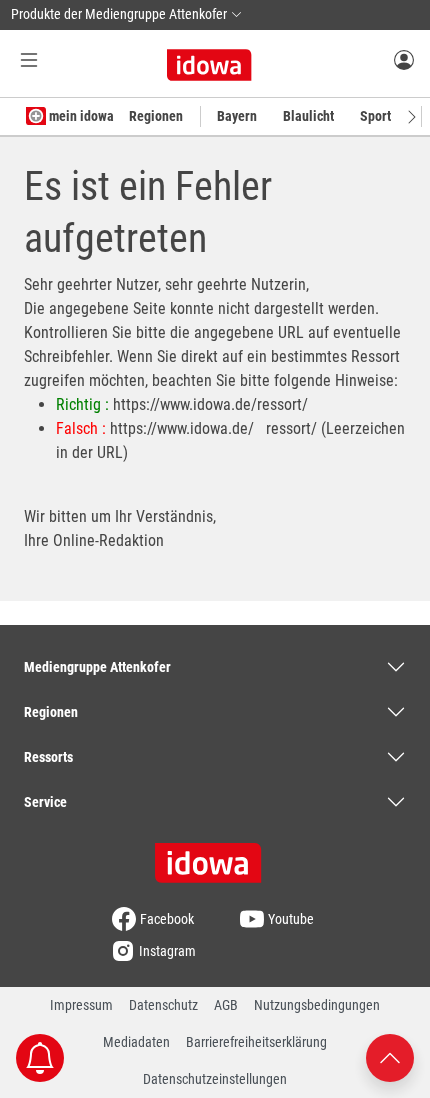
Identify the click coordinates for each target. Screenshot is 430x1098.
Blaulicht (308, 116)
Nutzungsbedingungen (317, 1005)
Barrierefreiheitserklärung (256, 1042)
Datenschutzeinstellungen (215, 1079)
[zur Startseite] (215, 856)
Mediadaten (136, 1042)
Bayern (237, 116)
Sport (375, 116)
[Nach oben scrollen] (390, 1056)
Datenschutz (163, 1005)
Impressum (81, 1005)
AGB (226, 1005)
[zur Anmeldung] (404, 59)
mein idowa (80, 116)
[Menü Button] (29, 59)
